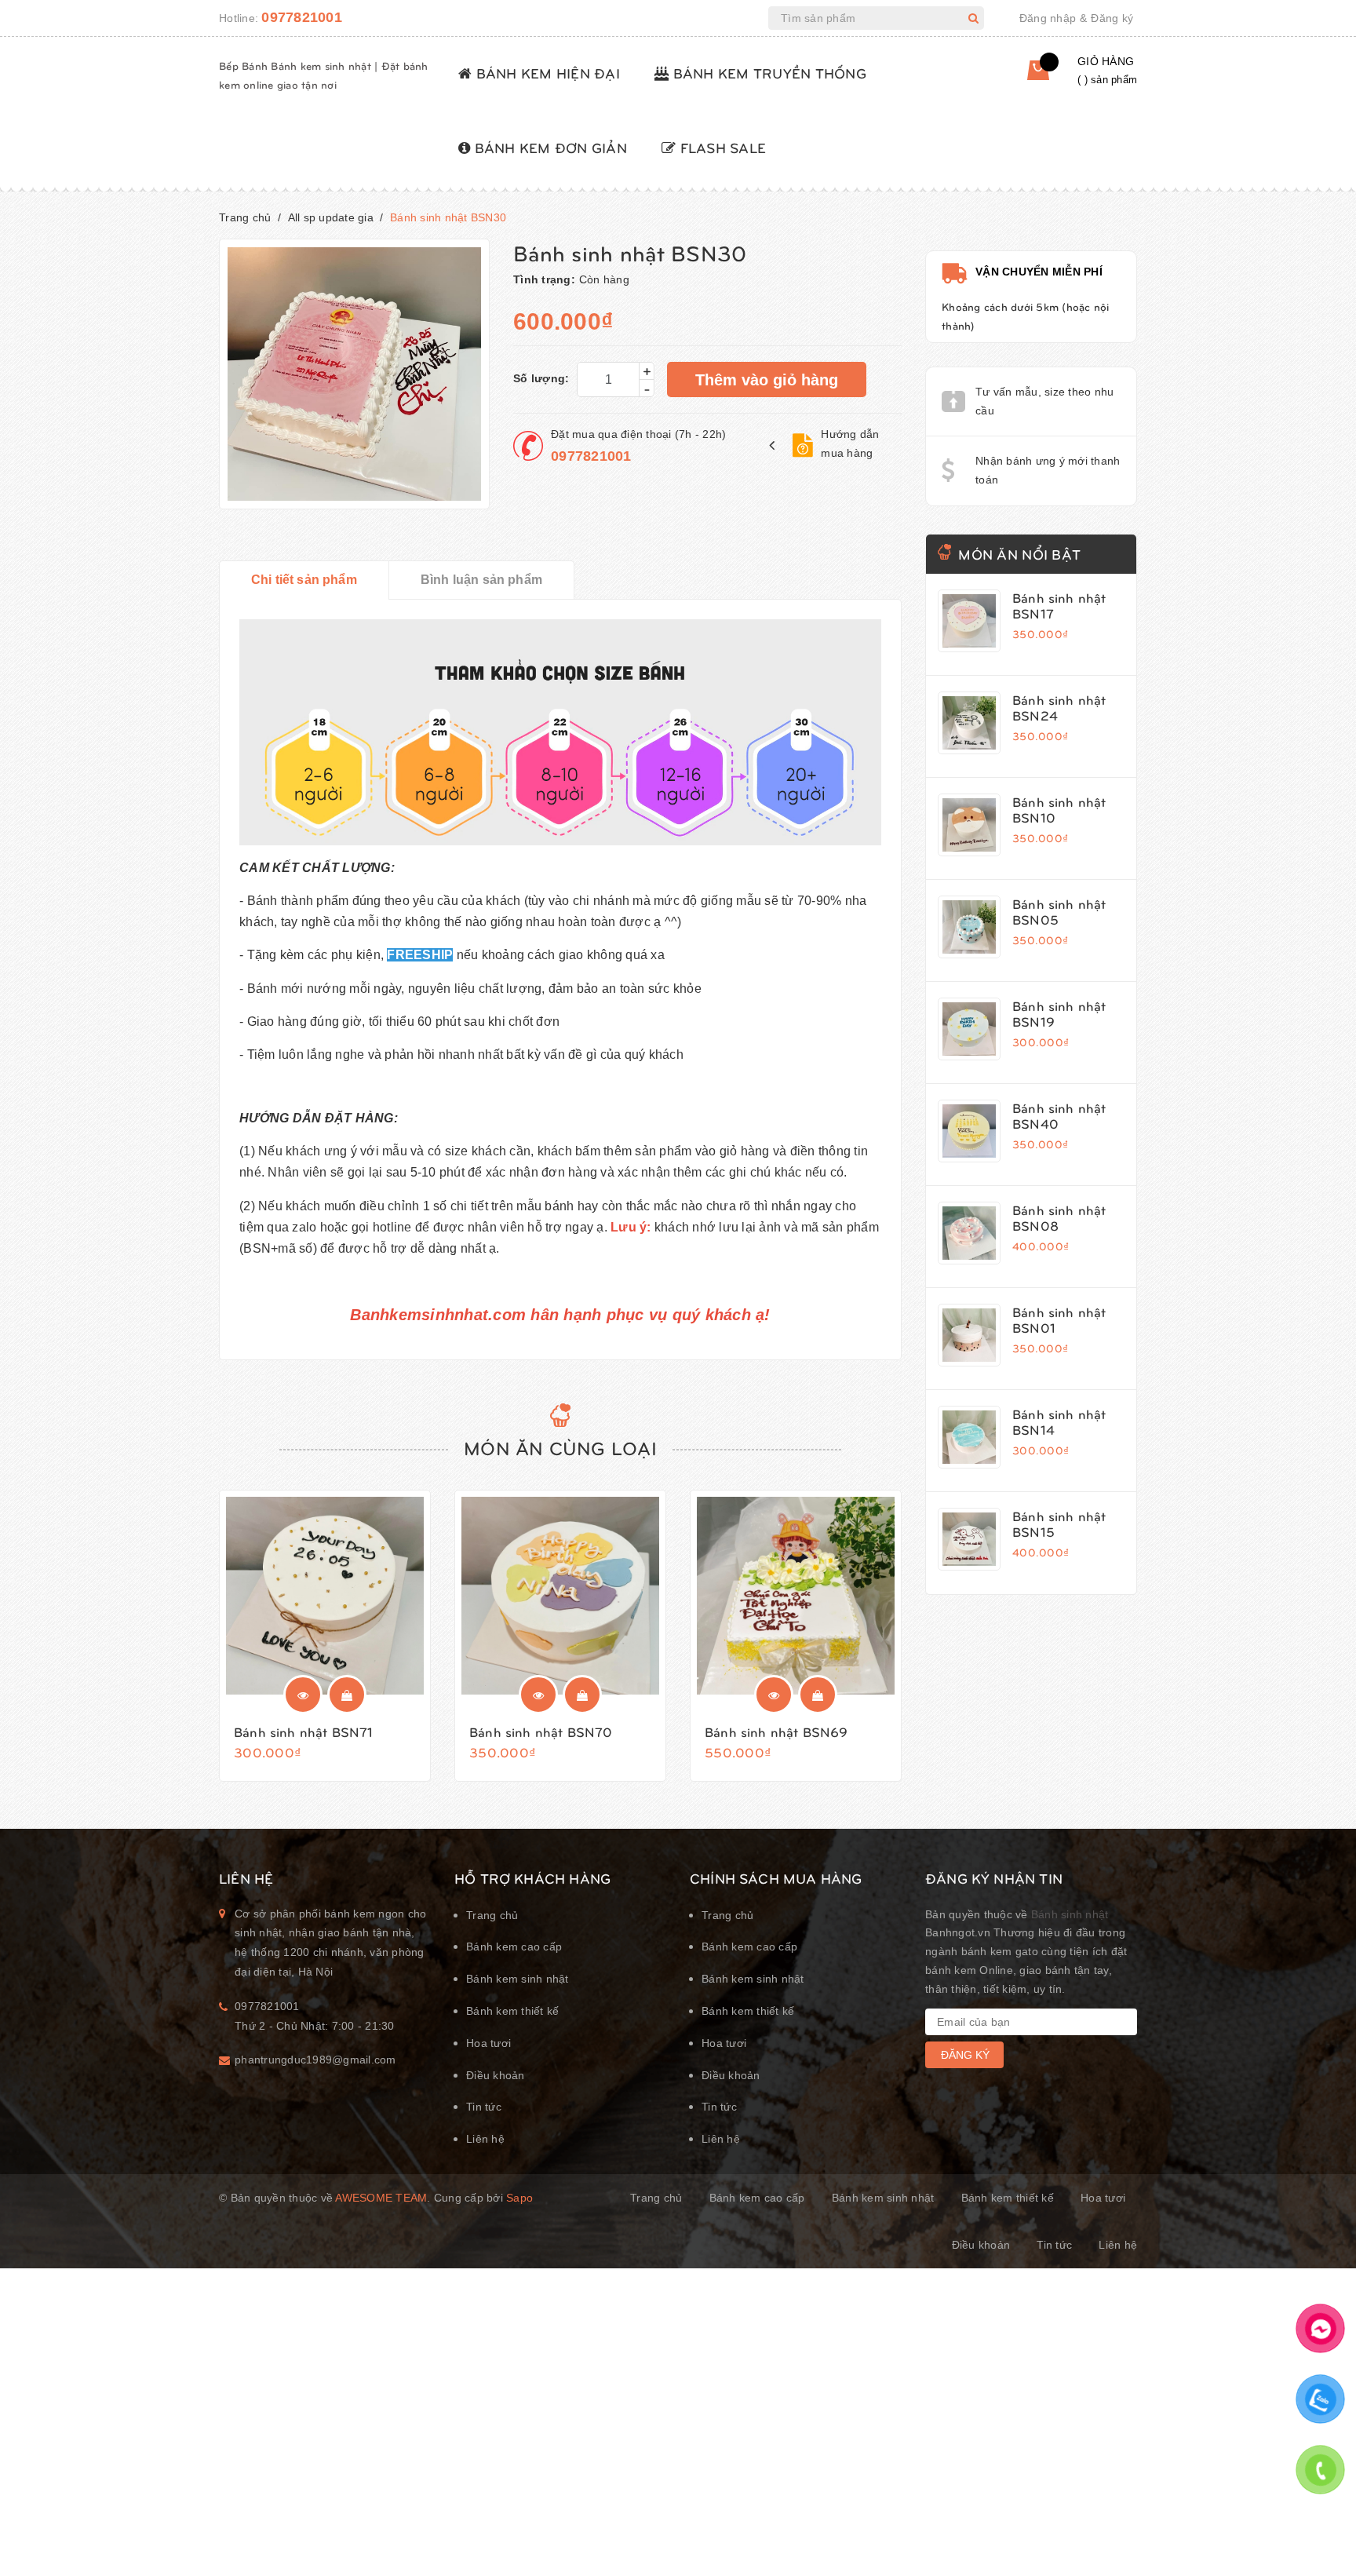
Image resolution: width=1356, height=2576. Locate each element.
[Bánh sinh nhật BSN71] (325, 1596)
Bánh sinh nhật (1070, 1914)
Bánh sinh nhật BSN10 (1059, 809)
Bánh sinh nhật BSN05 (1059, 911)
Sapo (519, 2198)
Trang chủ (492, 1915)
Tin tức (484, 2107)
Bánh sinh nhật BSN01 (1059, 1319)
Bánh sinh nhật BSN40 (1059, 1115)
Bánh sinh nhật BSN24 (1059, 707)
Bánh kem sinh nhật (518, 1979)
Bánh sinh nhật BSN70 (541, 1731)
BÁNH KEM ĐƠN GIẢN (549, 147)
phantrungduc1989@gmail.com (315, 2060)
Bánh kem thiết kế (512, 2011)
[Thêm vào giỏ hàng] (347, 1695)
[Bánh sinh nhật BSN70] (560, 1596)
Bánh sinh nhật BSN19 (1059, 1013)
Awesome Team (381, 2198)
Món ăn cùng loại (560, 1447)
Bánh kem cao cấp (514, 1947)
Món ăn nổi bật (1019, 554)
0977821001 (302, 17)
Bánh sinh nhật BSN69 (776, 1731)
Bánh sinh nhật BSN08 (1059, 1217)
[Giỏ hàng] (1026, 76)
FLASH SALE (721, 147)
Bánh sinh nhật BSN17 (1059, 605)
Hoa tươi (488, 2043)
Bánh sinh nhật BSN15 (1059, 1523)
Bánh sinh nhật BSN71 (303, 1731)
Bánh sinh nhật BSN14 (1059, 1421)
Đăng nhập (1048, 18)
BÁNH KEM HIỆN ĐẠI (546, 73)
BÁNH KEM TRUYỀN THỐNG (767, 73)
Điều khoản (496, 2075)
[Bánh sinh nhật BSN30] (969, 621)
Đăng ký (1112, 18)
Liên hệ (485, 2139)
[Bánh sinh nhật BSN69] (796, 1596)
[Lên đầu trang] (1319, 2525)
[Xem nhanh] (303, 1695)
